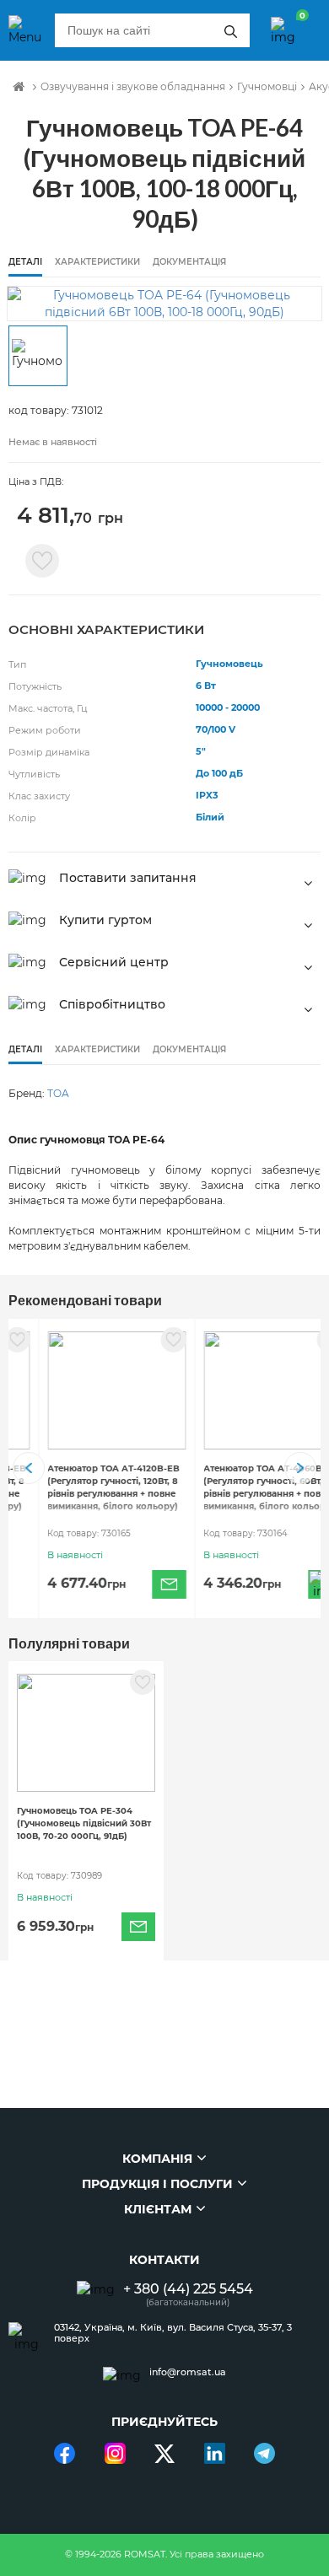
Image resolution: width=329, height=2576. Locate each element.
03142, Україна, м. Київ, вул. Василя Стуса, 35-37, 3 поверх (173, 2333)
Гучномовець (229, 664)
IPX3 (207, 795)
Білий (210, 817)
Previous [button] (29, 1468)
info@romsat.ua (188, 2372)
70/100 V (216, 729)
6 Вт (206, 686)
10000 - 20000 (228, 707)
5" (201, 751)
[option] (164, 304)
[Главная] (19, 87)
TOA (58, 1093)
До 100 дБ (219, 773)
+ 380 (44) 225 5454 (188, 2289)
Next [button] (300, 1468)
